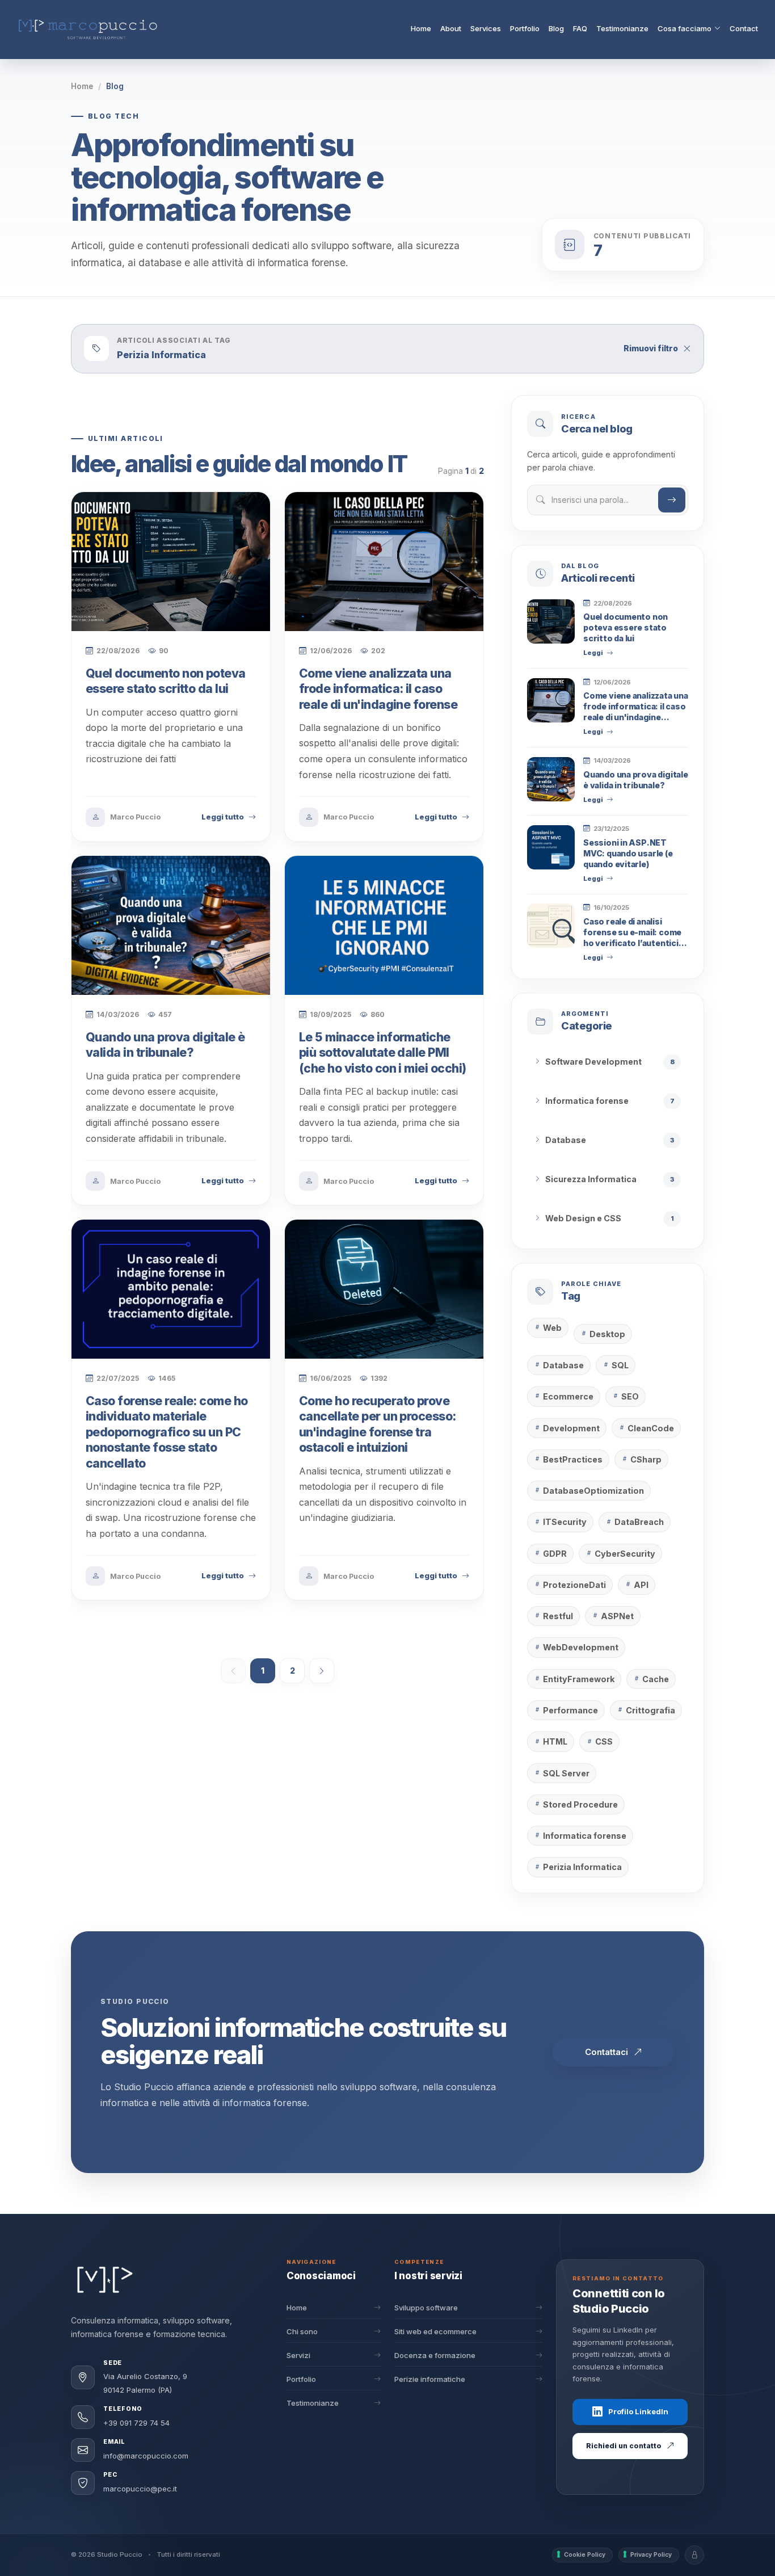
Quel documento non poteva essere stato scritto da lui (626, 627)
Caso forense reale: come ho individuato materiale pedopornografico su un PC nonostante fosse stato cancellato (167, 1432)
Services (486, 28)
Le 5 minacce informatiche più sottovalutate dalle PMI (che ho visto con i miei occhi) (383, 1053)
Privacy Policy (651, 2555)
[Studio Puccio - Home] (105, 2280)
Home (421, 28)
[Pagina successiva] (322, 1671)
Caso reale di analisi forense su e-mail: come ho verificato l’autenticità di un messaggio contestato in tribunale (635, 942)
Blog (556, 28)
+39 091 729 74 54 (136, 2423)
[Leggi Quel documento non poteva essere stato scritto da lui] (551, 621)
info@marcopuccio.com (146, 2456)
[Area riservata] (694, 2555)
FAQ (580, 28)
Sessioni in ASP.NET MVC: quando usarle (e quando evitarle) (628, 853)
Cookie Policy (585, 2555)
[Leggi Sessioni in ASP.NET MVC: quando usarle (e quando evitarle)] (551, 847)
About (451, 28)
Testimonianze (622, 28)
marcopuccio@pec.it (140, 2489)
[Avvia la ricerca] (672, 499)
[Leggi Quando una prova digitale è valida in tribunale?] (551, 779)
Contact (744, 28)
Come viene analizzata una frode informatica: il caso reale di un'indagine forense (378, 689)
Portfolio (525, 28)
